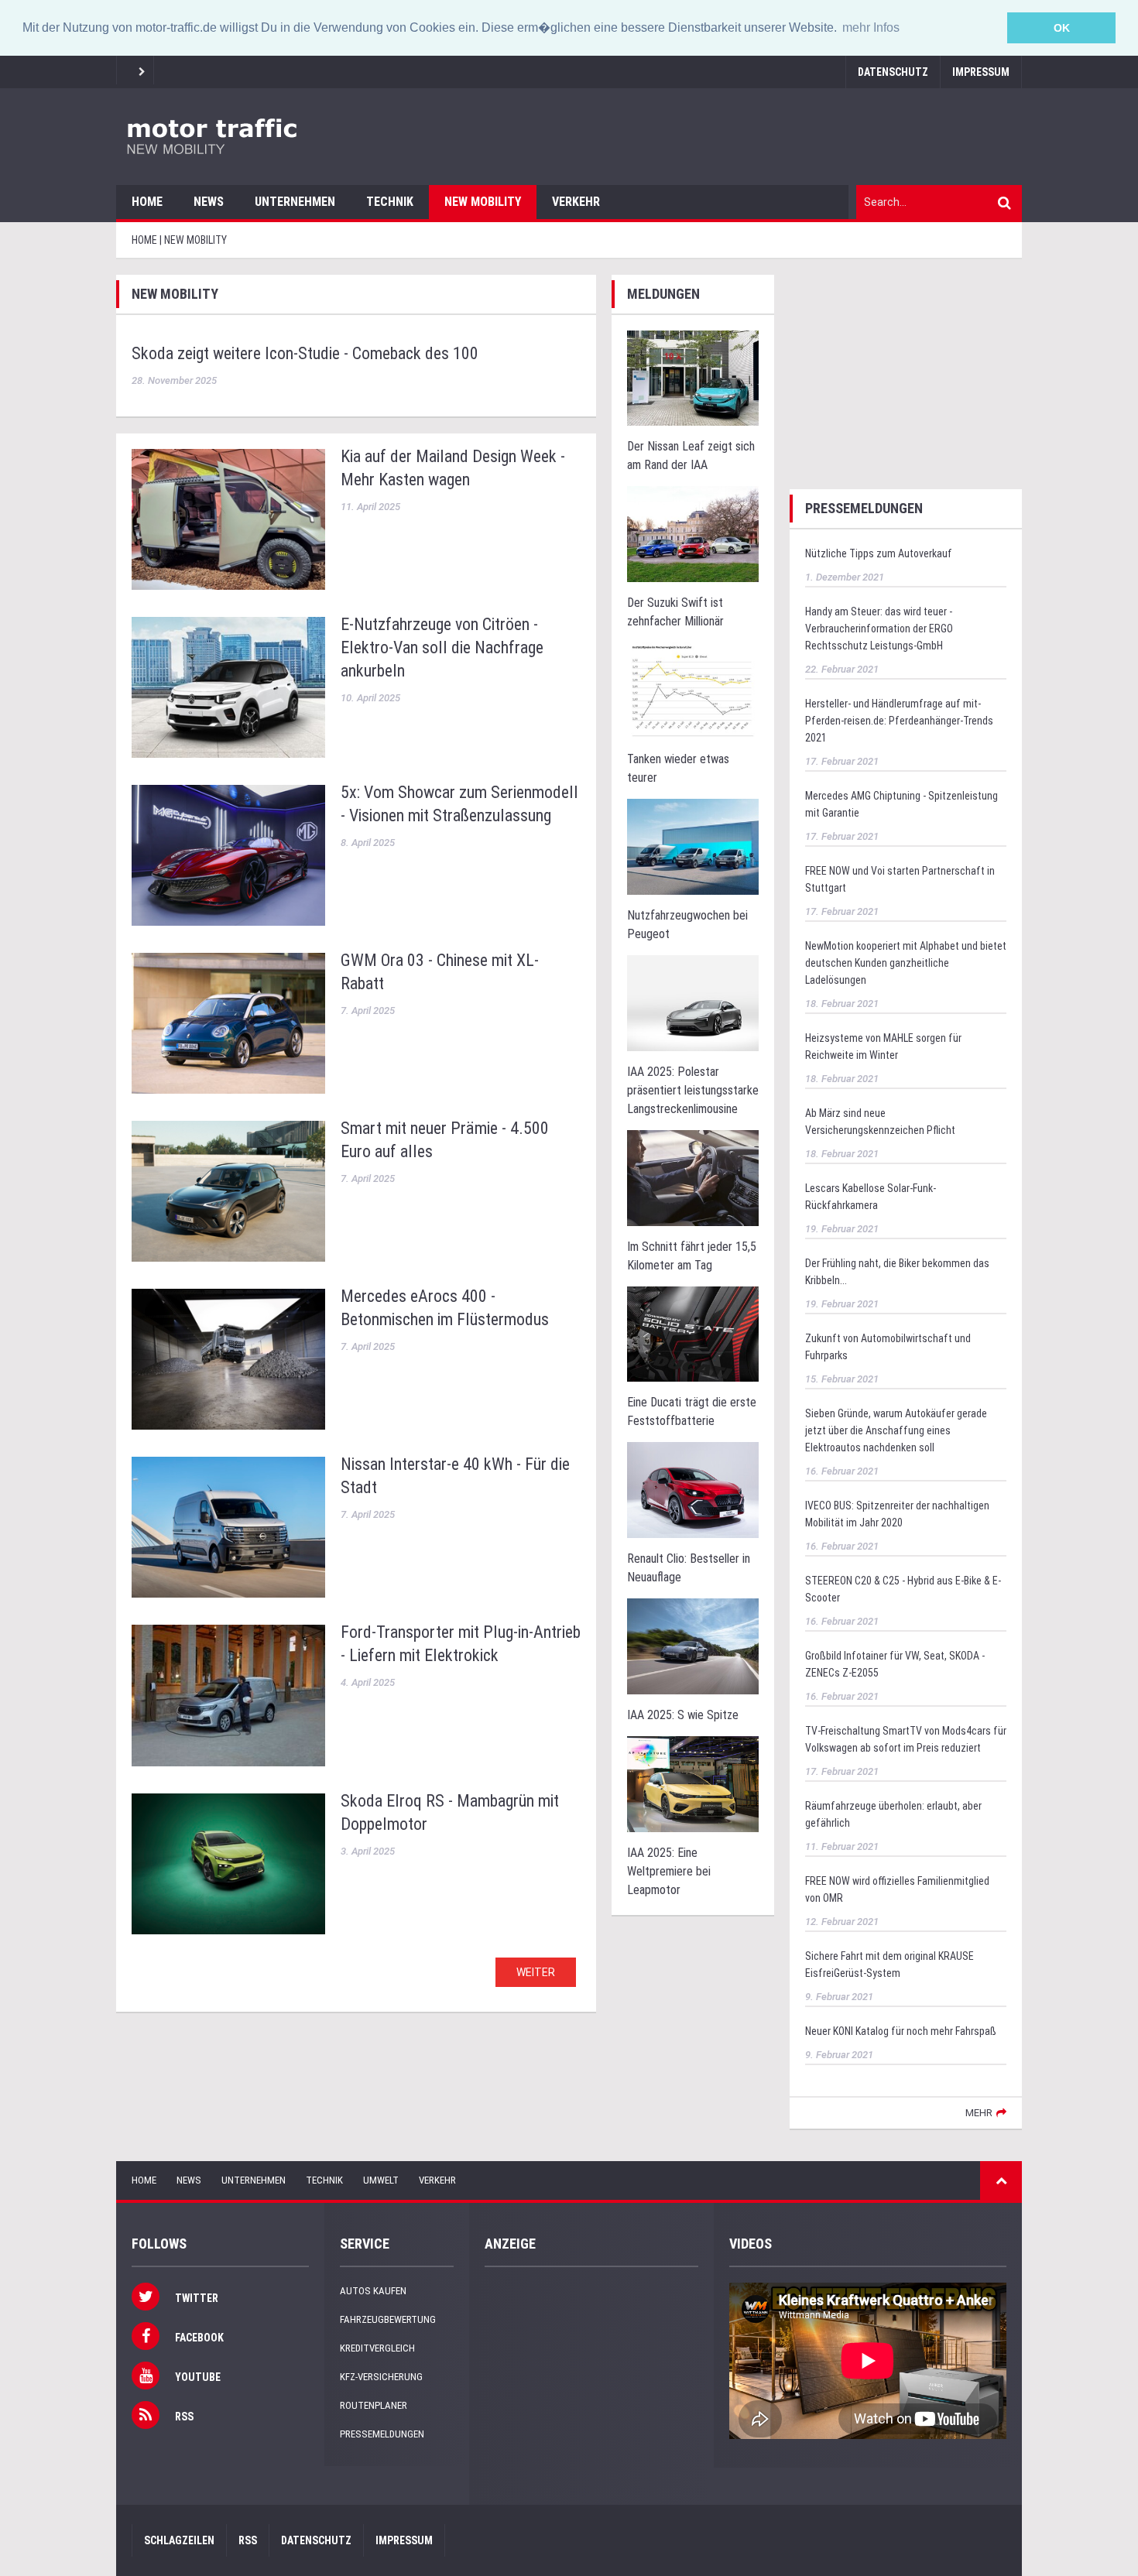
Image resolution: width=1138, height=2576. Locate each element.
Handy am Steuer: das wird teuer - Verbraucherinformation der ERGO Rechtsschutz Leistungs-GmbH (879, 629)
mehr (979, 2113)
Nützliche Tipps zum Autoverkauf (879, 553)
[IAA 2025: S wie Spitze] (693, 1646)
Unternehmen (295, 202)
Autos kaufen (373, 2291)
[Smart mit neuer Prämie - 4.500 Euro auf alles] (228, 1191)
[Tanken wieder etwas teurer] (693, 690)
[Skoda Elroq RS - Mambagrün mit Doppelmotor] (228, 1864)
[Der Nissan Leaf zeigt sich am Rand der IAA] (693, 377)
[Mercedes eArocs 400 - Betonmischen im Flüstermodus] (228, 1359)
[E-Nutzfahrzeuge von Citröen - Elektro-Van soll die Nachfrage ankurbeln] (228, 687)
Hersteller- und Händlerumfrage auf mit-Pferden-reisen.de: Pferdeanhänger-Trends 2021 (899, 721)
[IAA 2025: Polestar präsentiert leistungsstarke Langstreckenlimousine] (693, 1002)
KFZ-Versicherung (381, 2377)
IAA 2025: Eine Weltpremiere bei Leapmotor (669, 1871)
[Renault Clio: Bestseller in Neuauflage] (693, 1490)
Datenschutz (893, 72)
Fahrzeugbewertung (388, 2319)
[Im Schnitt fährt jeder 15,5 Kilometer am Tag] (693, 1177)
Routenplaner (374, 2405)
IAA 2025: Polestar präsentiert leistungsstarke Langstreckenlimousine (693, 1090)
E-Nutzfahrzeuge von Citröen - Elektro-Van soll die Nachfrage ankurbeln (442, 647)
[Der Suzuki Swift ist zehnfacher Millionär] (693, 534)
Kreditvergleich (377, 2348)
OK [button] (1062, 28)
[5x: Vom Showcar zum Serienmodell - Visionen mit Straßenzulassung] (228, 855)
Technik (390, 202)
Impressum (981, 72)
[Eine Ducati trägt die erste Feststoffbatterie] (693, 1333)
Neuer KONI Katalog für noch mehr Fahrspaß (901, 2031)
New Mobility (483, 202)
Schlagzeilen (179, 2540)
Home (147, 202)
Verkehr (576, 202)
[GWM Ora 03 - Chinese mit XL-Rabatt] (228, 1023)
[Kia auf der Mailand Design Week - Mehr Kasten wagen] (228, 519)
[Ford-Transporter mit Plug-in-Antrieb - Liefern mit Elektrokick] (228, 1695)
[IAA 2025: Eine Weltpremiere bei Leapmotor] (693, 1783)
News (209, 202)
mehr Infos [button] (871, 27)
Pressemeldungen (382, 2434)
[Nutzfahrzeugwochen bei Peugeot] (693, 846)
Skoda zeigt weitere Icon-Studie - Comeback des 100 (305, 353)
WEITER (536, 1972)
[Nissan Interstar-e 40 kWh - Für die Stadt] (228, 1527)
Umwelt (381, 2180)
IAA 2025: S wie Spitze (683, 1715)
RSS (248, 2540)
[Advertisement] (906, 372)
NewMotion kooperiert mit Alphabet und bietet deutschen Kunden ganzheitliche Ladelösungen (906, 963)
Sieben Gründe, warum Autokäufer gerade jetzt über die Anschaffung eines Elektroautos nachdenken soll (896, 1430)
